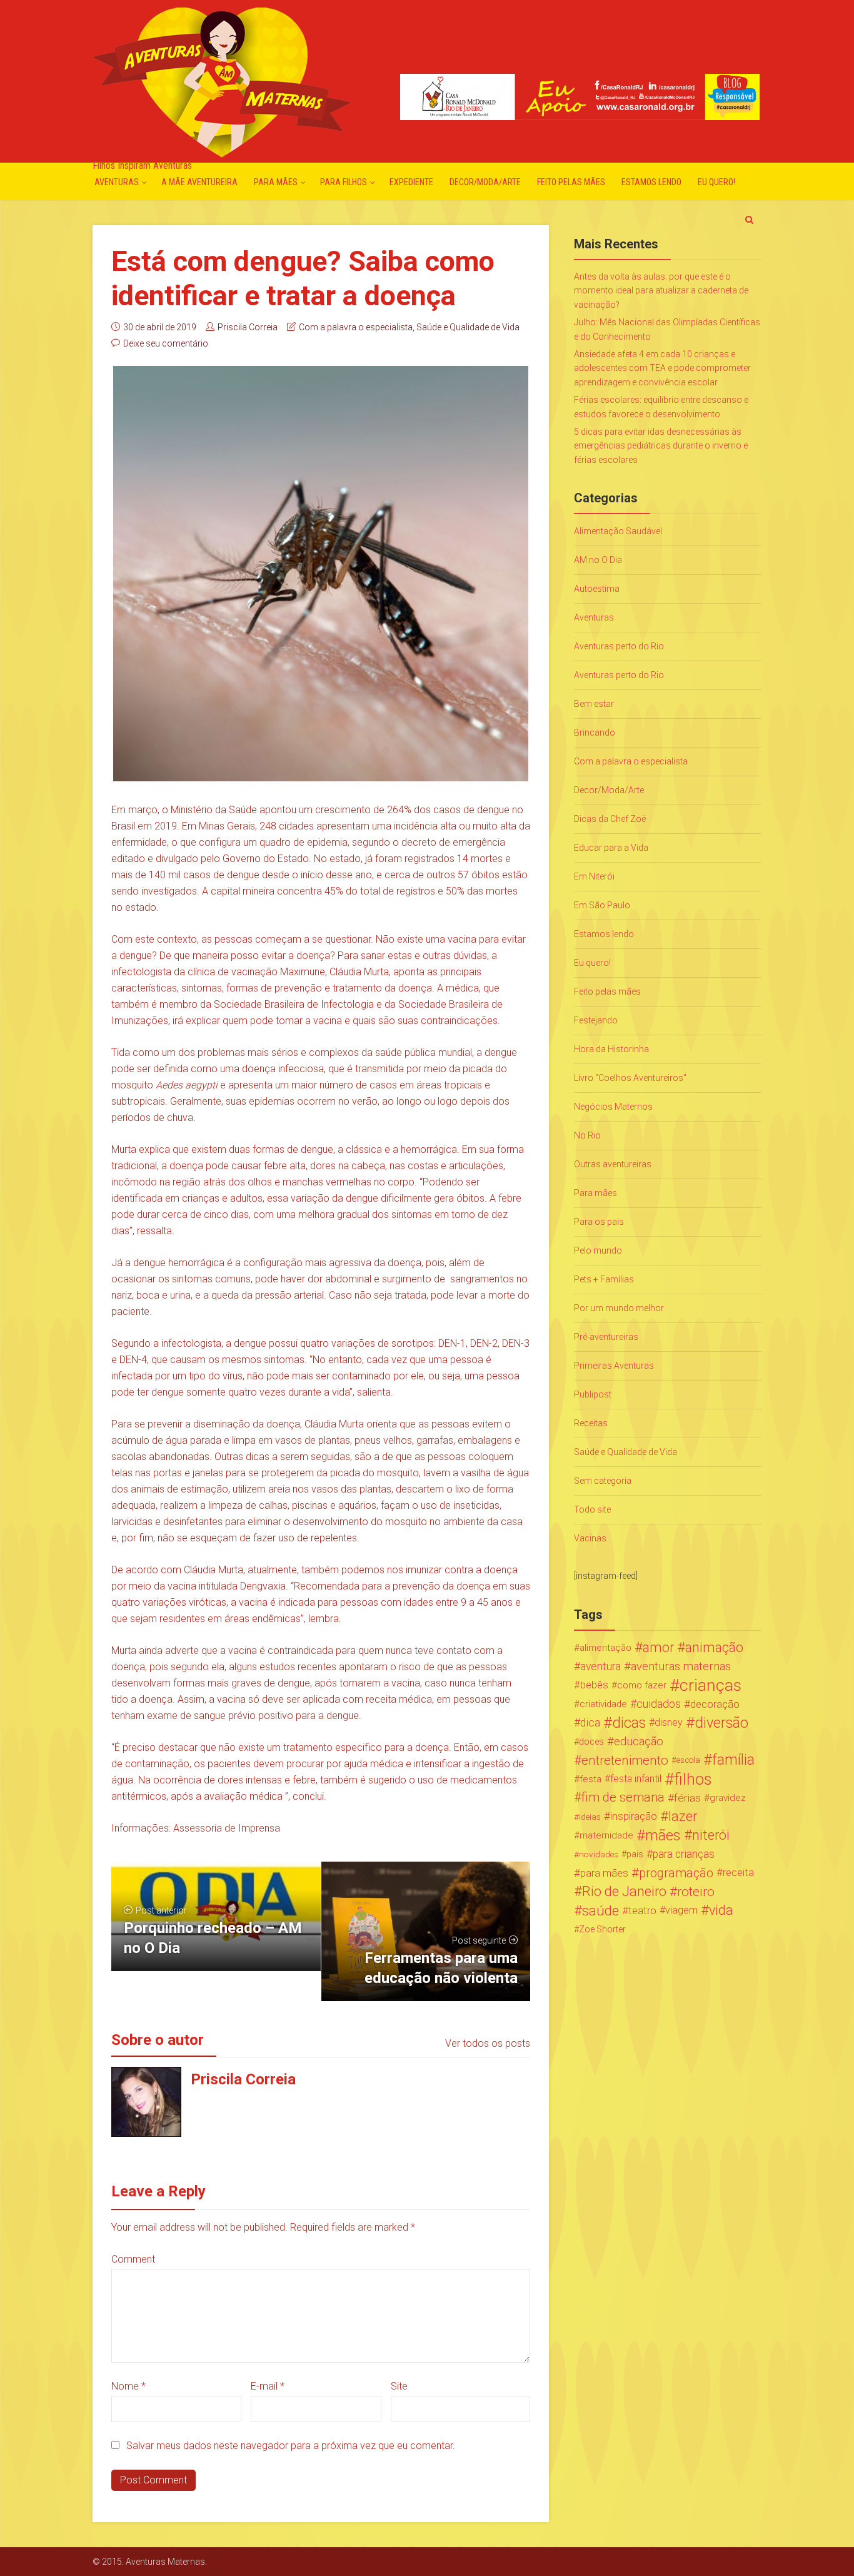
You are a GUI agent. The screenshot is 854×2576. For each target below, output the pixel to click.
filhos (693, 1779)
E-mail (268, 2386)
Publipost (593, 1394)
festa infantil (636, 1779)
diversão (721, 1723)
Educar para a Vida (611, 848)
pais (635, 1854)
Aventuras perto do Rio (619, 646)
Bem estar (594, 704)
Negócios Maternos (613, 1107)
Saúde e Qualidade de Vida (468, 327)
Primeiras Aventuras (614, 1366)
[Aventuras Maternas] (222, 81)
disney (669, 1722)
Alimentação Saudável (618, 531)
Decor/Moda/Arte (485, 182)
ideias (590, 1817)
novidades (599, 1854)
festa (590, 1779)
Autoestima (597, 589)
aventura (600, 1666)
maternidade (606, 1835)
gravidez (728, 1798)
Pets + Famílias (604, 1279)
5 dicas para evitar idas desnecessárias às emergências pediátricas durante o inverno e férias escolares (661, 446)
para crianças (684, 1854)
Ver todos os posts (488, 2043)
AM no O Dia (598, 560)
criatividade (603, 1704)
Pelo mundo (598, 1250)
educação (639, 1742)
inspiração (634, 1816)
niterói (711, 1835)
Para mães (276, 182)
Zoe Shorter (602, 1929)
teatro (642, 1910)
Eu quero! (716, 182)
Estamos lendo (651, 182)
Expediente (411, 182)
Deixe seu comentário (166, 343)
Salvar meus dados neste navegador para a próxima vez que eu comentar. (291, 2446)
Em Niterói (594, 876)
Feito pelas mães (571, 182)
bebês (594, 1685)
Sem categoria (603, 1481)
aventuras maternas (681, 1666)
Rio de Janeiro (624, 1892)
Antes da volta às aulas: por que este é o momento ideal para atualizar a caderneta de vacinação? (661, 291)
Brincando (595, 733)
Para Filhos (344, 182)
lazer (683, 1817)
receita (738, 1873)
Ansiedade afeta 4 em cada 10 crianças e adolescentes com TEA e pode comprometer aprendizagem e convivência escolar (662, 368)
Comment (133, 2259)
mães (663, 1835)
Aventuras (117, 182)
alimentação (605, 1648)
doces (591, 1742)
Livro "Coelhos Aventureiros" (630, 1078)
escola (688, 1760)
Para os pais (599, 1222)
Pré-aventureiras (606, 1337)
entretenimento (625, 1760)
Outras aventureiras (613, 1164)
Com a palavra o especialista (356, 327)
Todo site (592, 1509)
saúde (600, 1910)
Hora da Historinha (611, 1049)
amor (658, 1648)
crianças (711, 1685)
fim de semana (623, 1798)
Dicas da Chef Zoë (610, 819)
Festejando (596, 1020)
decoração (715, 1704)
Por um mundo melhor (619, 1308)
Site (399, 2386)
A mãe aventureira (199, 182)
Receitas (591, 1423)
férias (687, 1798)
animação (714, 1648)
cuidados (659, 1704)
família (733, 1760)
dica (590, 1723)
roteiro (696, 1892)
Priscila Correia (248, 327)
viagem (681, 1910)
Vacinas (590, 1538)
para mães (604, 1873)
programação (676, 1873)
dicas (629, 1723)
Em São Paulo (602, 905)
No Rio (587, 1135)
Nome (128, 2386)
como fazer (642, 1685)
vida (721, 1910)
